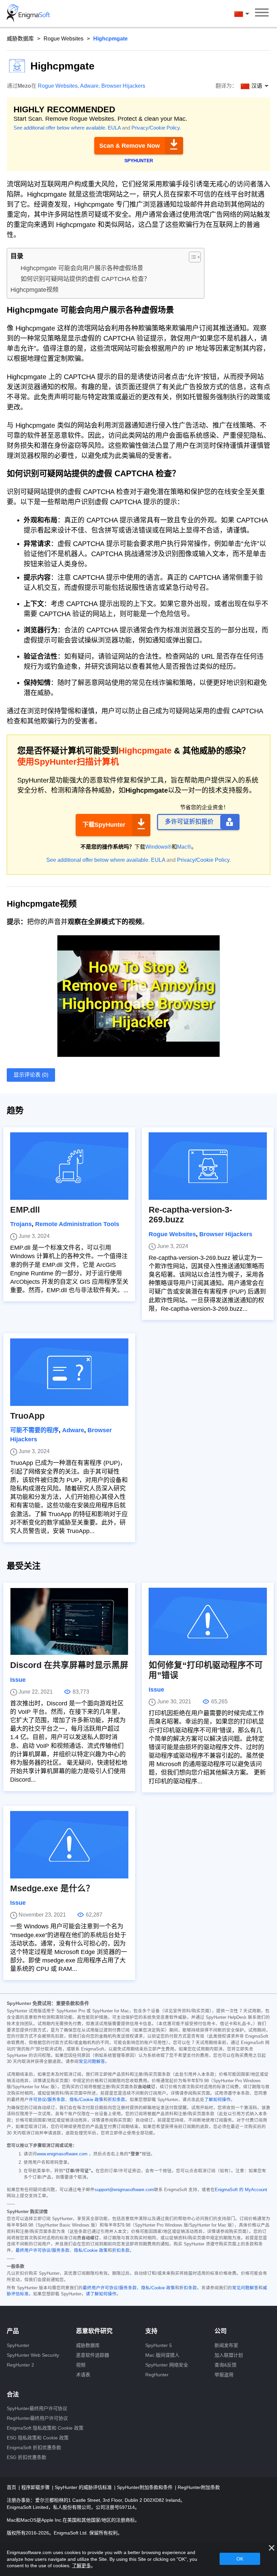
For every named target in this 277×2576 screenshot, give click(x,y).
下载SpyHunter (104, 825)
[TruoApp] (69, 1372)
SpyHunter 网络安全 (167, 2365)
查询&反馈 (225, 2365)
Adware (89, 86)
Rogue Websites (64, 39)
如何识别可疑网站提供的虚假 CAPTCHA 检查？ (85, 279)
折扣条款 (117, 2100)
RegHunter (157, 2375)
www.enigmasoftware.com (62, 2154)
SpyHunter (18, 2345)
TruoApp (27, 1416)
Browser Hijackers (123, 86)
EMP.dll (25, 1210)
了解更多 (81, 2566)
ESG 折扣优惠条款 (27, 2457)
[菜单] (262, 13)
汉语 (248, 14)
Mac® (184, 847)
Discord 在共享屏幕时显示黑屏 (69, 1665)
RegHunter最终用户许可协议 (37, 2418)
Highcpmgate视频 (34, 290)
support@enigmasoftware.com (124, 2190)
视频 (81, 2365)
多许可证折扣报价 (189, 822)
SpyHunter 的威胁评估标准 (84, 2487)
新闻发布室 (226, 2345)
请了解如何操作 (101, 2294)
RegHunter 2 (20, 2365)
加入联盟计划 (229, 2355)
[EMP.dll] (69, 1166)
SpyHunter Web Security (33, 2355)
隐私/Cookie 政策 (86, 2100)
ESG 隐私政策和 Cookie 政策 (38, 2438)
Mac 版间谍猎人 (162, 2355)
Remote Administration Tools (77, 1224)
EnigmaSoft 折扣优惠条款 (34, 2447)
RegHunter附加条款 (199, 2487)
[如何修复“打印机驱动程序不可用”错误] (208, 1621)
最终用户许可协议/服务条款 (43, 2251)
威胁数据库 (20, 39)
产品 (13, 2331)
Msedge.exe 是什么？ (52, 1888)
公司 (221, 2331)
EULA (114, 128)
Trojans (21, 1224)
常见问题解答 (92, 2062)
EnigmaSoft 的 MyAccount (241, 2190)
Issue (18, 1680)
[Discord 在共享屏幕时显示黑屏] (69, 1621)
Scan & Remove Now (130, 146)
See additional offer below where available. (60, 128)
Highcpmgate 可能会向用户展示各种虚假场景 (82, 268)
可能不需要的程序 (34, 1430)
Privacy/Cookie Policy (156, 128)
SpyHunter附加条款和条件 (145, 2487)
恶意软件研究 (94, 2331)
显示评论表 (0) (31, 1075)
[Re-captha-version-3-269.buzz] (208, 1166)
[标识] (28, 13)
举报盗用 (224, 2375)
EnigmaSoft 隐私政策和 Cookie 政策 (45, 2428)
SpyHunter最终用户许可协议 (37, 2408)
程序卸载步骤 (36, 2487)
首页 (12, 2487)
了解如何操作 (218, 2100)
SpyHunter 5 (159, 2345)
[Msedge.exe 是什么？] (69, 1845)
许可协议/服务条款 (47, 2100)
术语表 (83, 2375)
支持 (151, 2331)
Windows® (158, 847)
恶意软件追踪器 (93, 2355)
